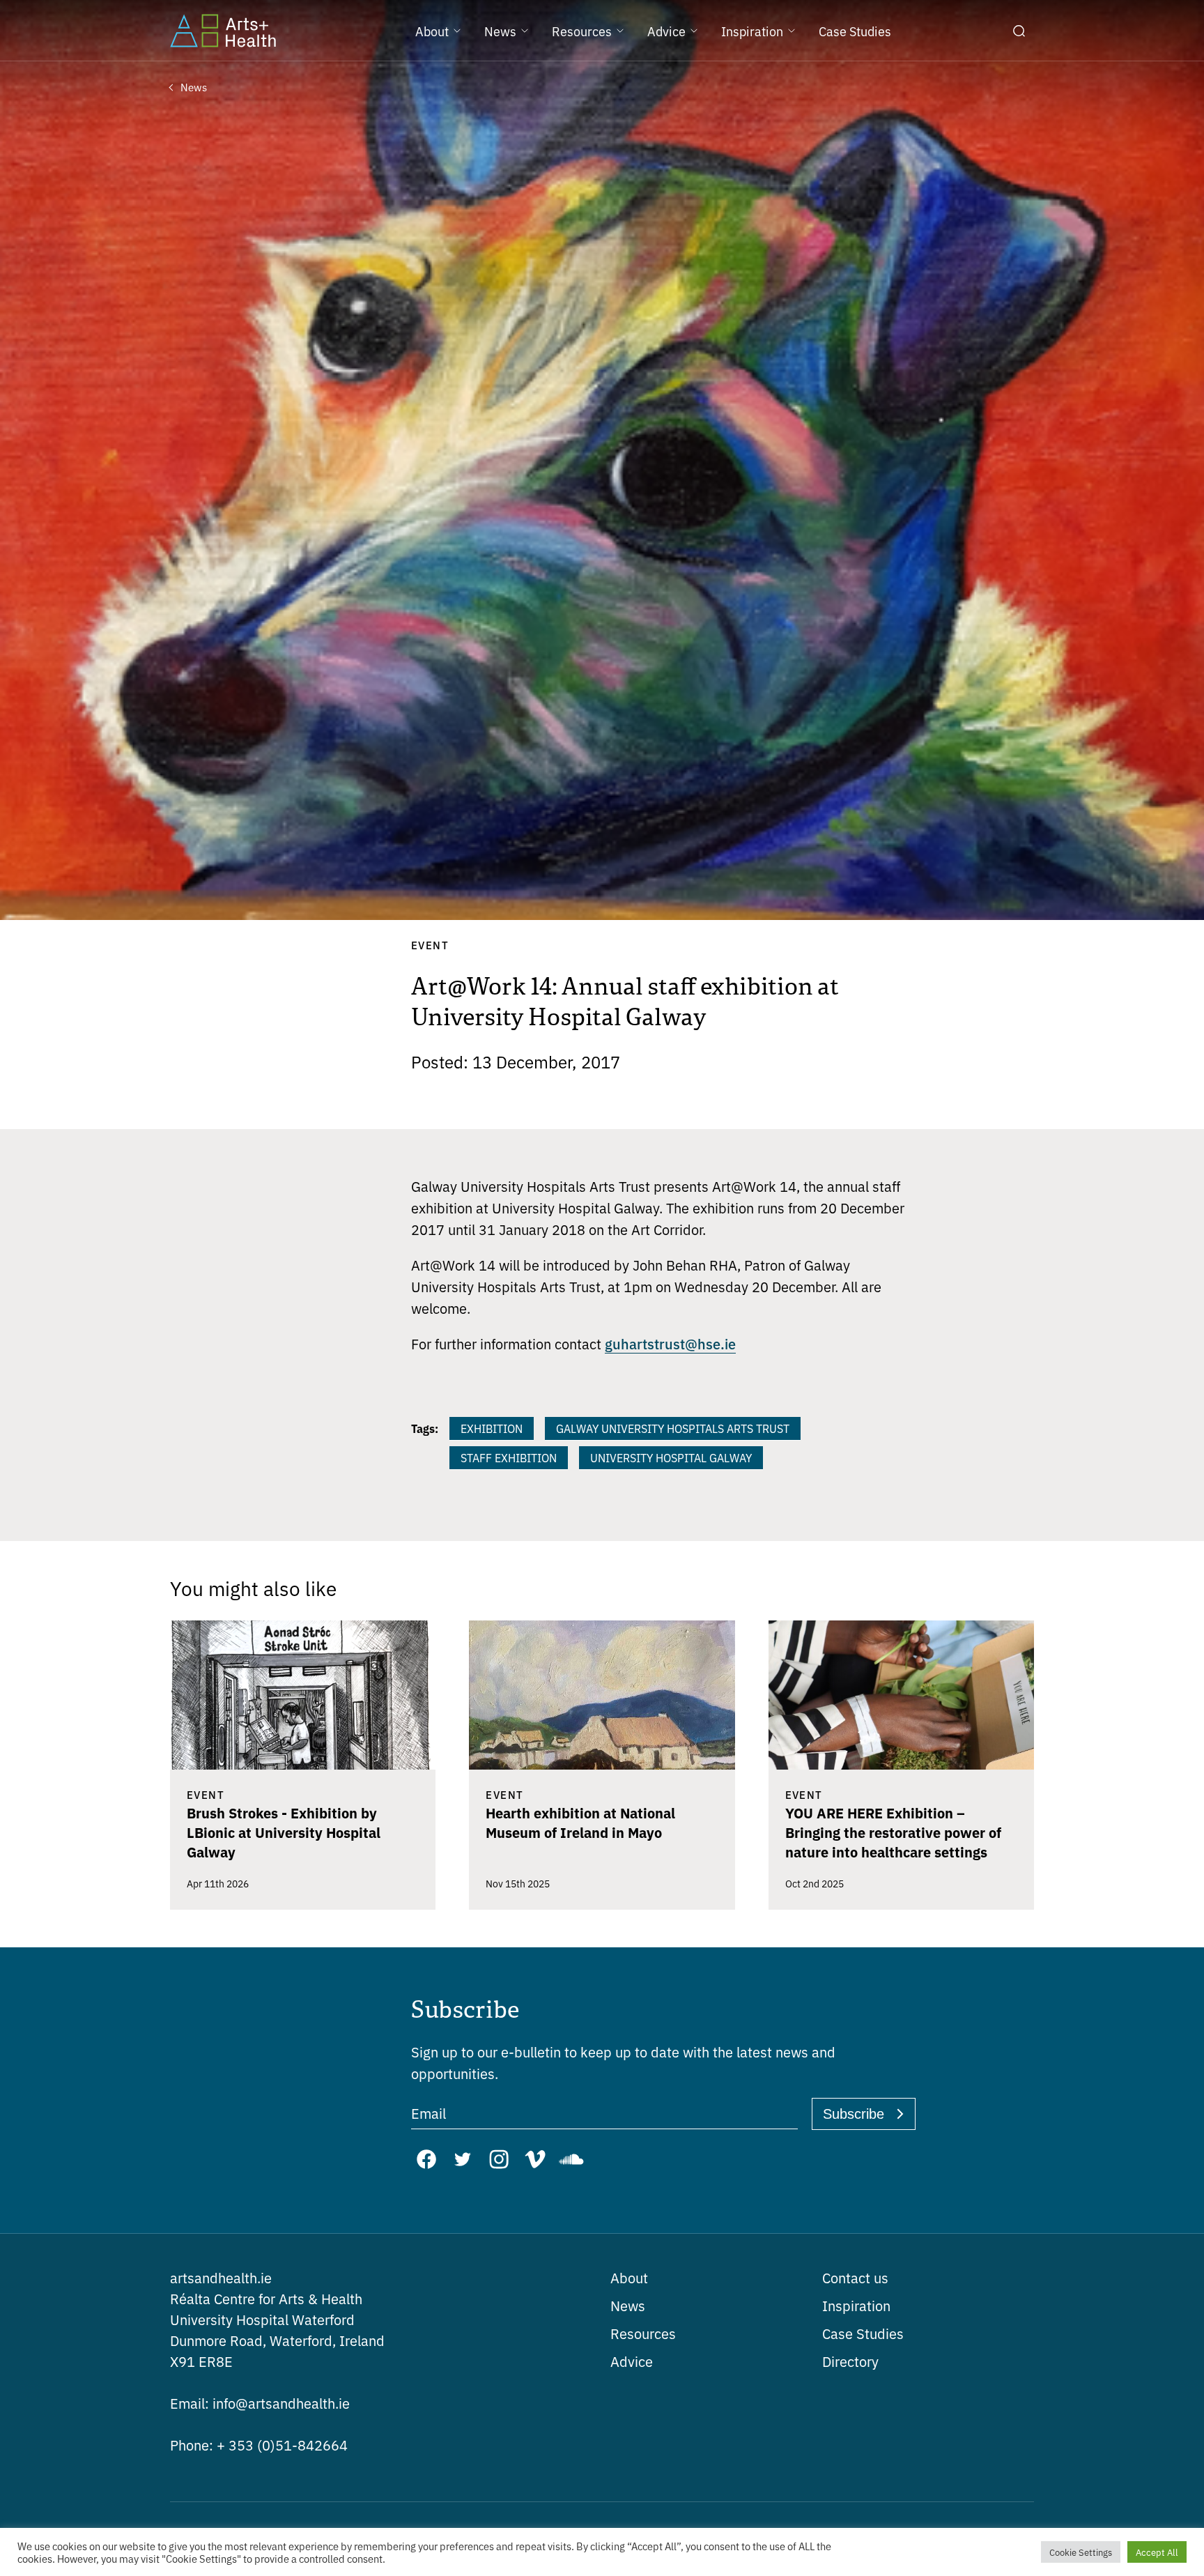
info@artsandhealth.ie (260, 2403)
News (628, 2305)
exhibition (492, 1428)
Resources (643, 2333)
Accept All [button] (1157, 2552)
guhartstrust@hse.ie (670, 1343)
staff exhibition (509, 1457)
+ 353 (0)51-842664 (259, 2445)
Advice (632, 2361)
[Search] (1019, 31)
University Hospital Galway (671, 1457)
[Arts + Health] (223, 31)
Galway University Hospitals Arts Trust (673, 1428)
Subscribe (854, 2114)
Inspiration (856, 2305)
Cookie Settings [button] (1081, 2552)
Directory (850, 2361)
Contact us (855, 2277)
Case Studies (863, 2333)
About (629, 2277)
